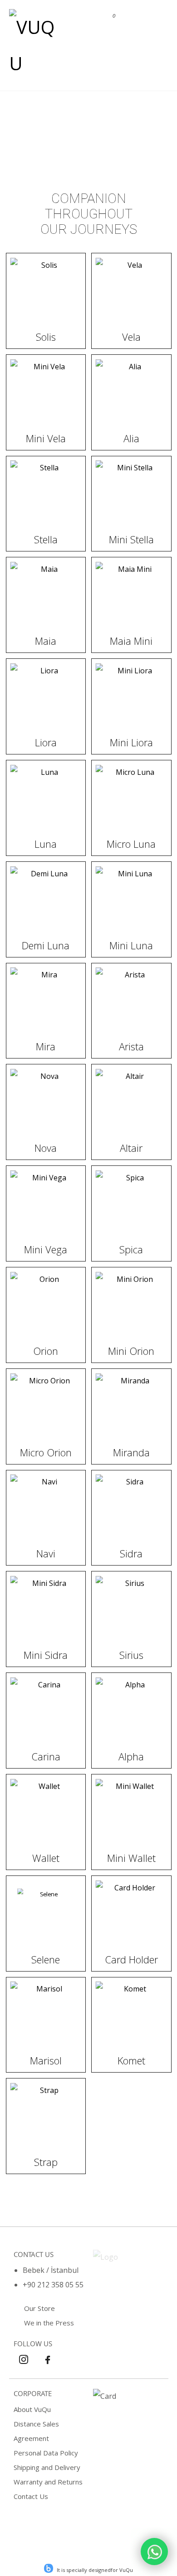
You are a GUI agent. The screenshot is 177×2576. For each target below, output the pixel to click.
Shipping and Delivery (47, 2467)
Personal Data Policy (46, 2453)
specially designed (88, 2570)
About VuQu (32, 2409)
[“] (154, 2552)
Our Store (39, 2308)
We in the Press (49, 2323)
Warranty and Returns (48, 2482)
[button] (154, 19)
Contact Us (31, 2496)
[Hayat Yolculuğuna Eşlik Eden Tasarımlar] (34, 45)
